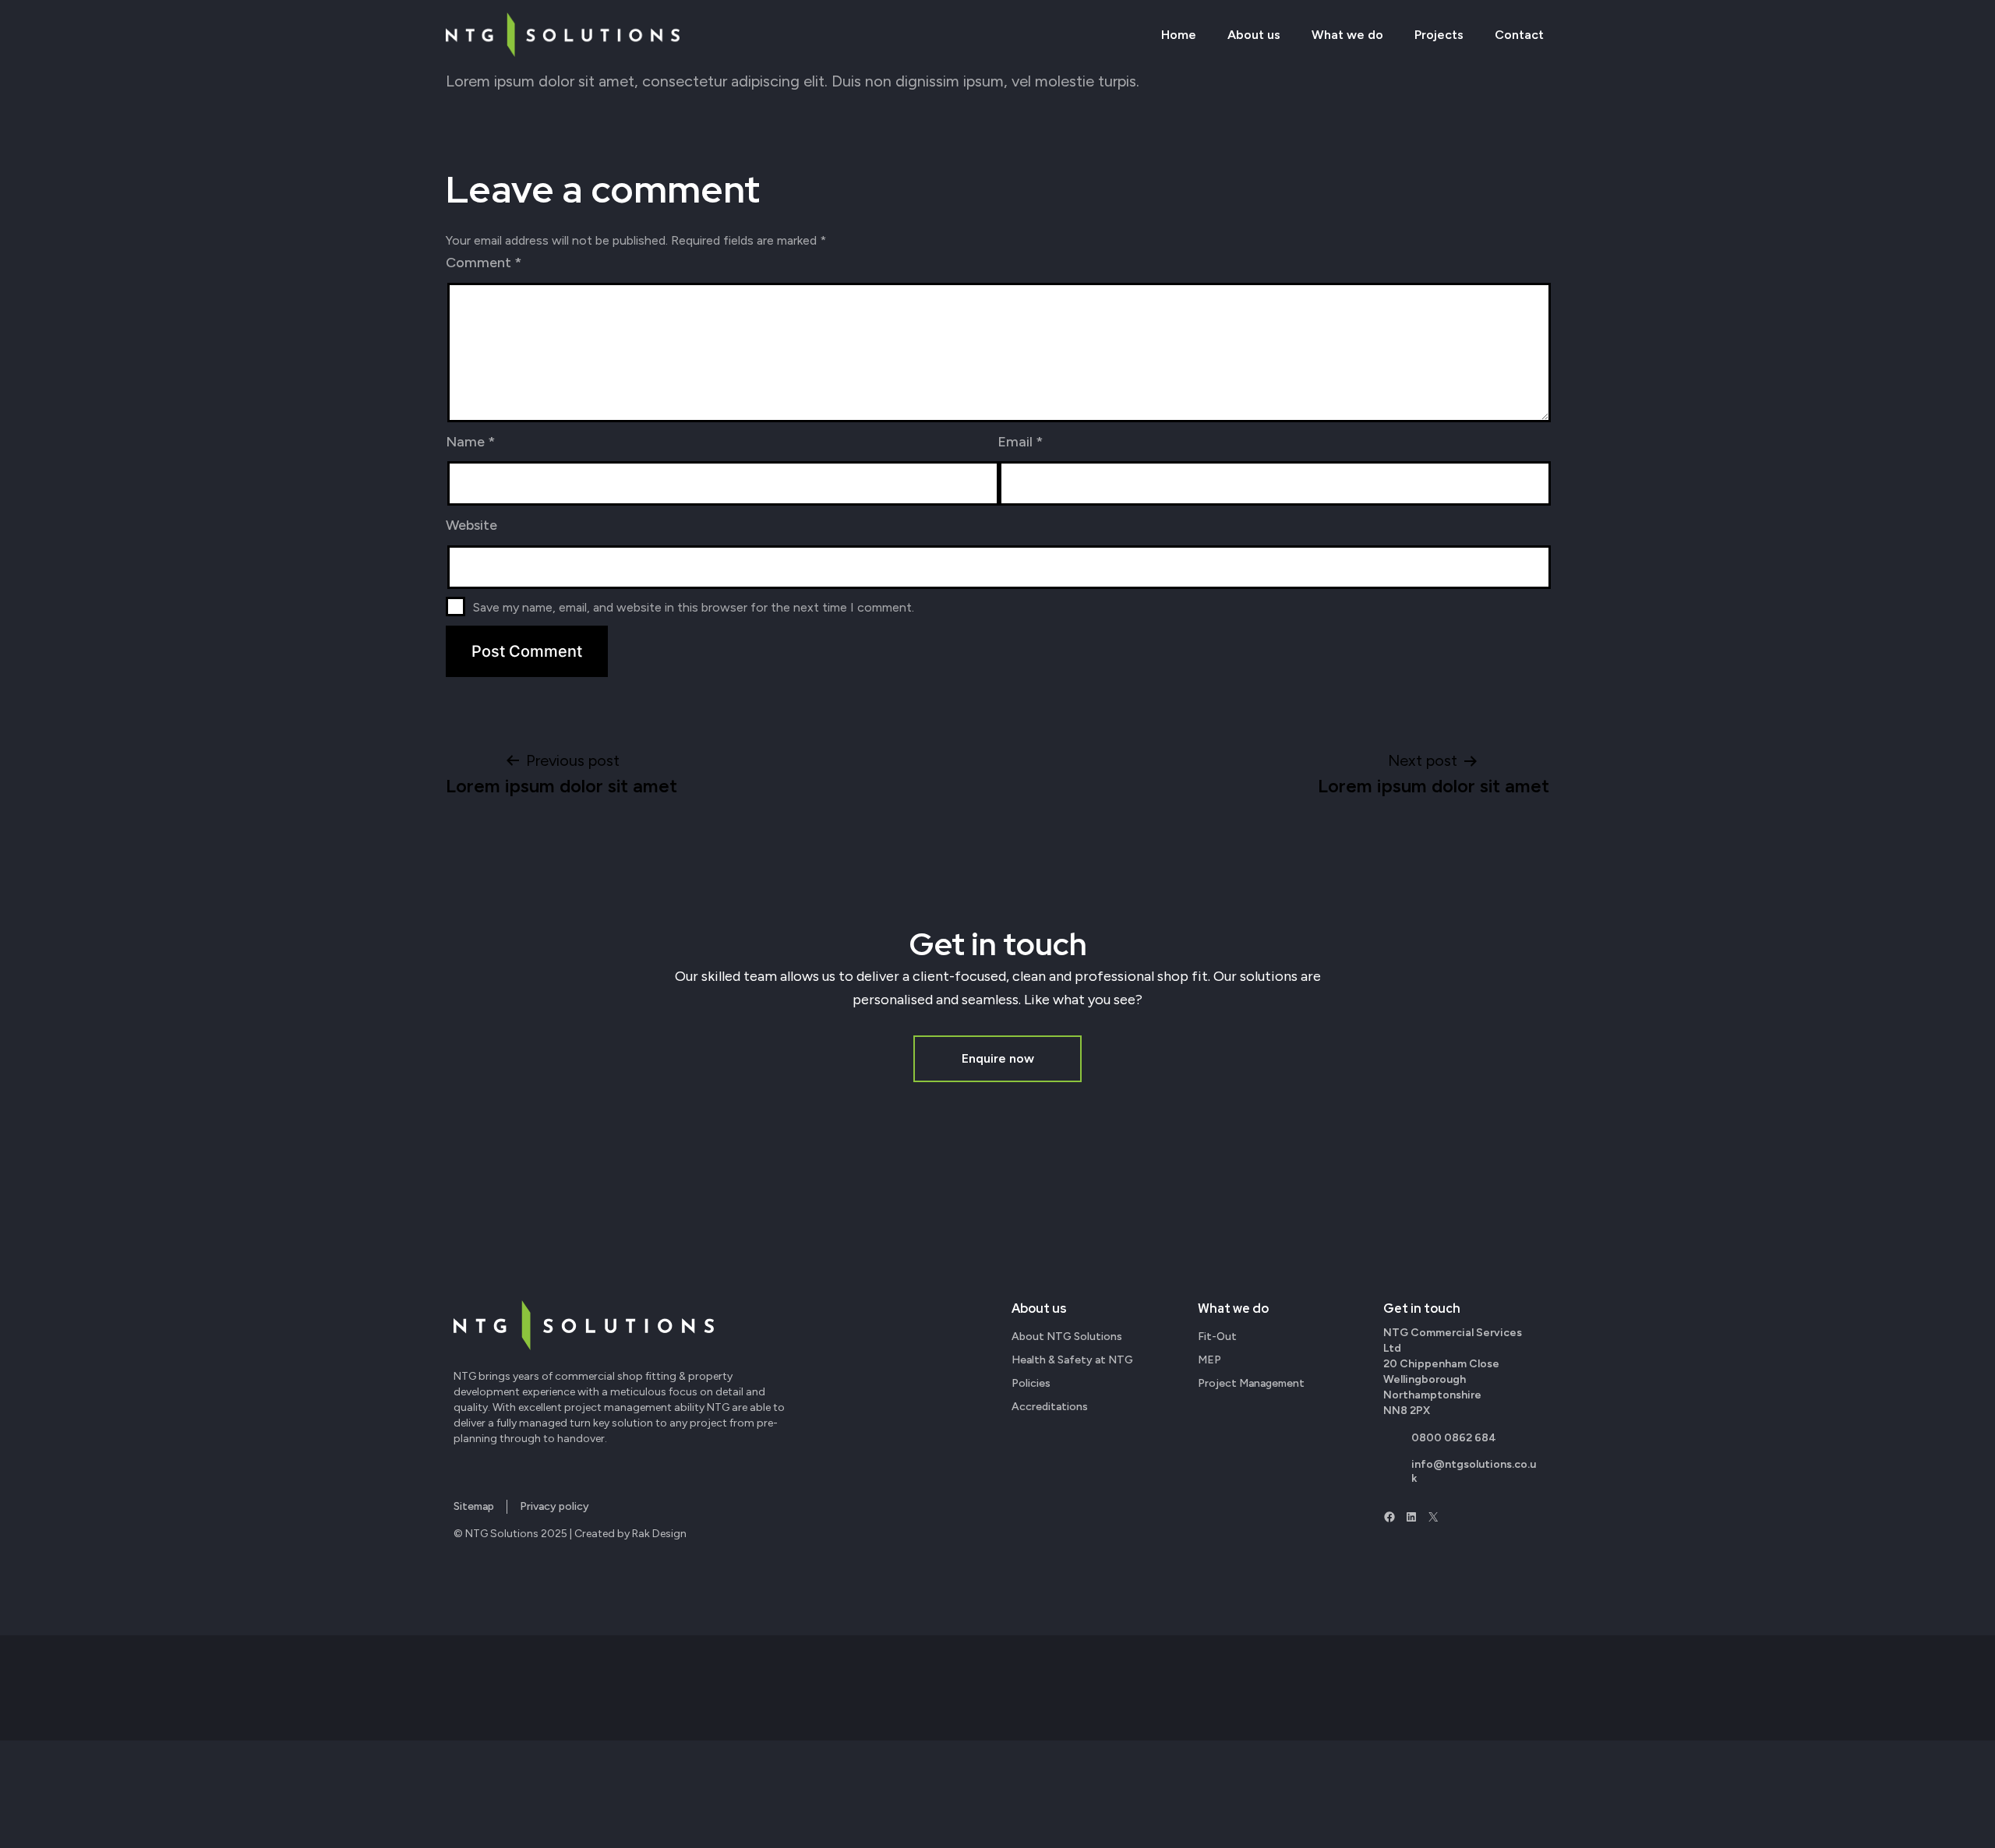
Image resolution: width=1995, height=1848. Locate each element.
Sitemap (474, 1506)
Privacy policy (554, 1506)
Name (470, 442)
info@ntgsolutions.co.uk (1474, 1471)
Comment (484, 263)
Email (1020, 442)
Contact (1519, 35)
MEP (1209, 1360)
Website (471, 525)
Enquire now (998, 1058)
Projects (1439, 35)
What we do (1347, 35)
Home (1179, 35)
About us (1254, 35)
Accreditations (1050, 1407)
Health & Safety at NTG (1072, 1360)
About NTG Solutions (1067, 1337)
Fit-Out (1217, 1337)
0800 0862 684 (1454, 1438)
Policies (1031, 1383)
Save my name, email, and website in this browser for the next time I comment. (694, 607)
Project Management (1251, 1383)
